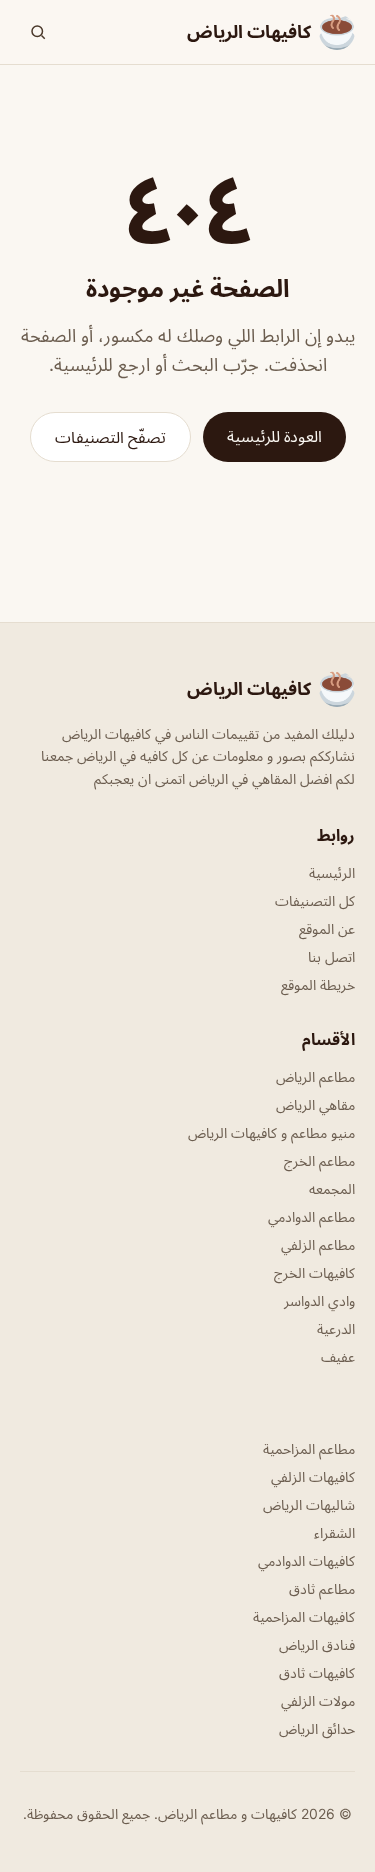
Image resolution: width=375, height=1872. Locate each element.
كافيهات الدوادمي (306, 1560)
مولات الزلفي (318, 1700)
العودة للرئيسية (274, 436)
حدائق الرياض (317, 1728)
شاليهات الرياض (309, 1504)
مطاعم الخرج (319, 1160)
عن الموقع (327, 928)
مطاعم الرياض (315, 1076)
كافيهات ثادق (317, 1672)
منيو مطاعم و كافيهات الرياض (271, 1132)
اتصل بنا (331, 956)
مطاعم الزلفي (318, 1244)
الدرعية (336, 1328)
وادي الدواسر (319, 1300)
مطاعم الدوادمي (311, 1216)
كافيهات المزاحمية (304, 1616)
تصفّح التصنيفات (110, 437)
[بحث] (38, 32)
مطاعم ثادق (322, 1588)
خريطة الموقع (318, 984)
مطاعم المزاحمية (309, 1448)
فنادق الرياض (317, 1644)
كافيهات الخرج (314, 1272)
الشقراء (334, 1532)
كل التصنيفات (315, 900)
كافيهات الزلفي (313, 1476)
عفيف (338, 1356)
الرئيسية (332, 872)
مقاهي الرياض (315, 1104)
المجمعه (332, 1188)
